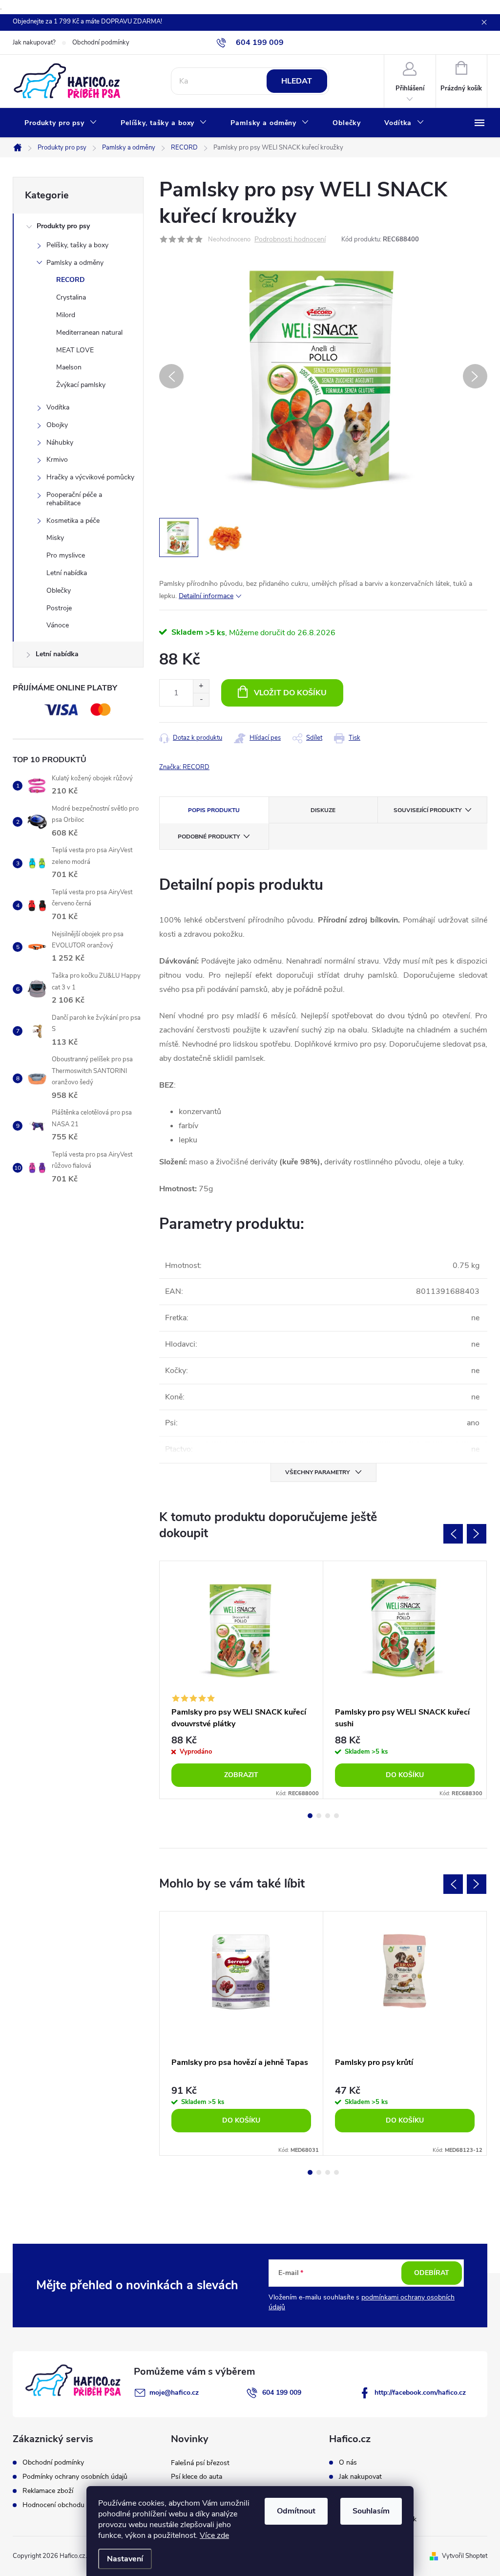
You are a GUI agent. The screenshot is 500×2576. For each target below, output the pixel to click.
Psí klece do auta (197, 2477)
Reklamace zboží (48, 2491)
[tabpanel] (241, 1680)
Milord (66, 315)
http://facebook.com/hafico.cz (420, 2393)
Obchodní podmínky (101, 43)
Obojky (57, 425)
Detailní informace (206, 596)
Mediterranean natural (89, 333)
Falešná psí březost (200, 2463)
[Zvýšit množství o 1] (201, 686)
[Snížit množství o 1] (201, 699)
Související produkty (427, 810)
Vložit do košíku (290, 693)
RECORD (71, 280)
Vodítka (58, 407)
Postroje (59, 608)
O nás (348, 2463)
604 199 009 (282, 2393)
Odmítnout (296, 2511)
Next (477, 1534)
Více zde (214, 2535)
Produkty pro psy (63, 226)
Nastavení (125, 2559)
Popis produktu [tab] (214, 810)
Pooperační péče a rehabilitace (74, 499)
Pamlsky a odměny (75, 263)
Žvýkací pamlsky (81, 385)
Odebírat (432, 2273)
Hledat (297, 81)
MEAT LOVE (75, 350)
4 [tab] (336, 1816)
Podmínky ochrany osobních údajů (75, 2477)
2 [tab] (319, 1816)
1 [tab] (310, 1816)
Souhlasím (371, 2511)
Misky (55, 538)
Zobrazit (241, 1775)
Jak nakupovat (360, 2477)
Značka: (184, 767)
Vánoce (58, 625)
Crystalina (71, 297)
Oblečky (59, 590)
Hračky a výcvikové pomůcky (90, 477)
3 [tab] (328, 1816)
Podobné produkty (209, 837)
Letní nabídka (67, 573)
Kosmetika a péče (73, 521)
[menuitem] (61, 123)
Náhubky (60, 442)
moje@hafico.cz (174, 2393)
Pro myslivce (66, 555)
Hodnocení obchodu (53, 2505)
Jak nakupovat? (34, 43)
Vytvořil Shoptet (465, 2556)
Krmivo (57, 460)
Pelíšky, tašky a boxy (77, 245)
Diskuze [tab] (323, 810)
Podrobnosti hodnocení (290, 240)
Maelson (69, 367)
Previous (453, 1534)
